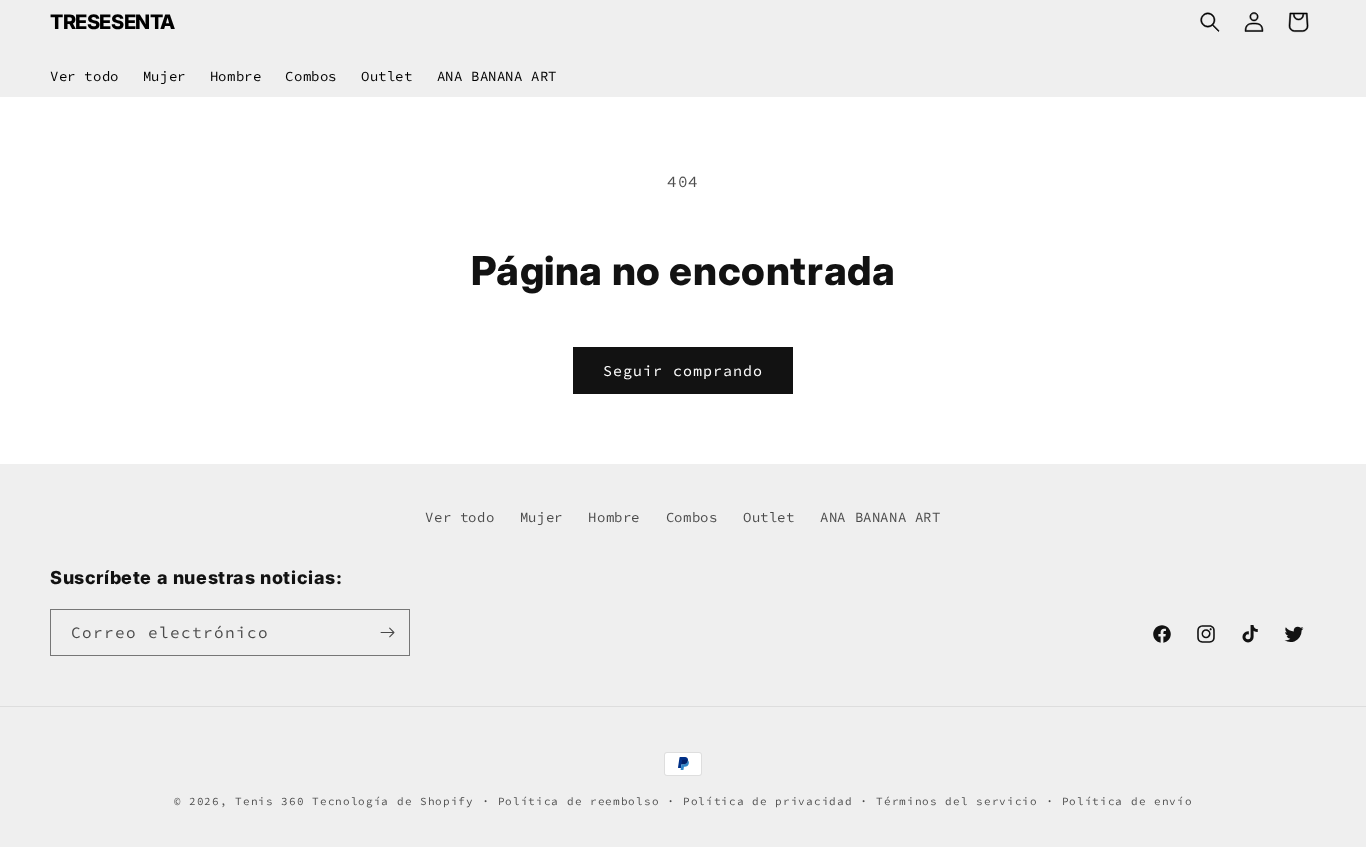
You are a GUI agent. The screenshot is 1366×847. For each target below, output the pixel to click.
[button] (1210, 22)
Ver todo (459, 517)
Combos (692, 517)
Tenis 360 (269, 801)
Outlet (769, 517)
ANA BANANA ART (880, 517)
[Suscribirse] (387, 632)
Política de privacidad (767, 801)
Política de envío (1127, 801)
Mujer (541, 517)
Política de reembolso (579, 801)
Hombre (614, 517)
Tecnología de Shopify (393, 801)
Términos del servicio (957, 801)
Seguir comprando (683, 370)
